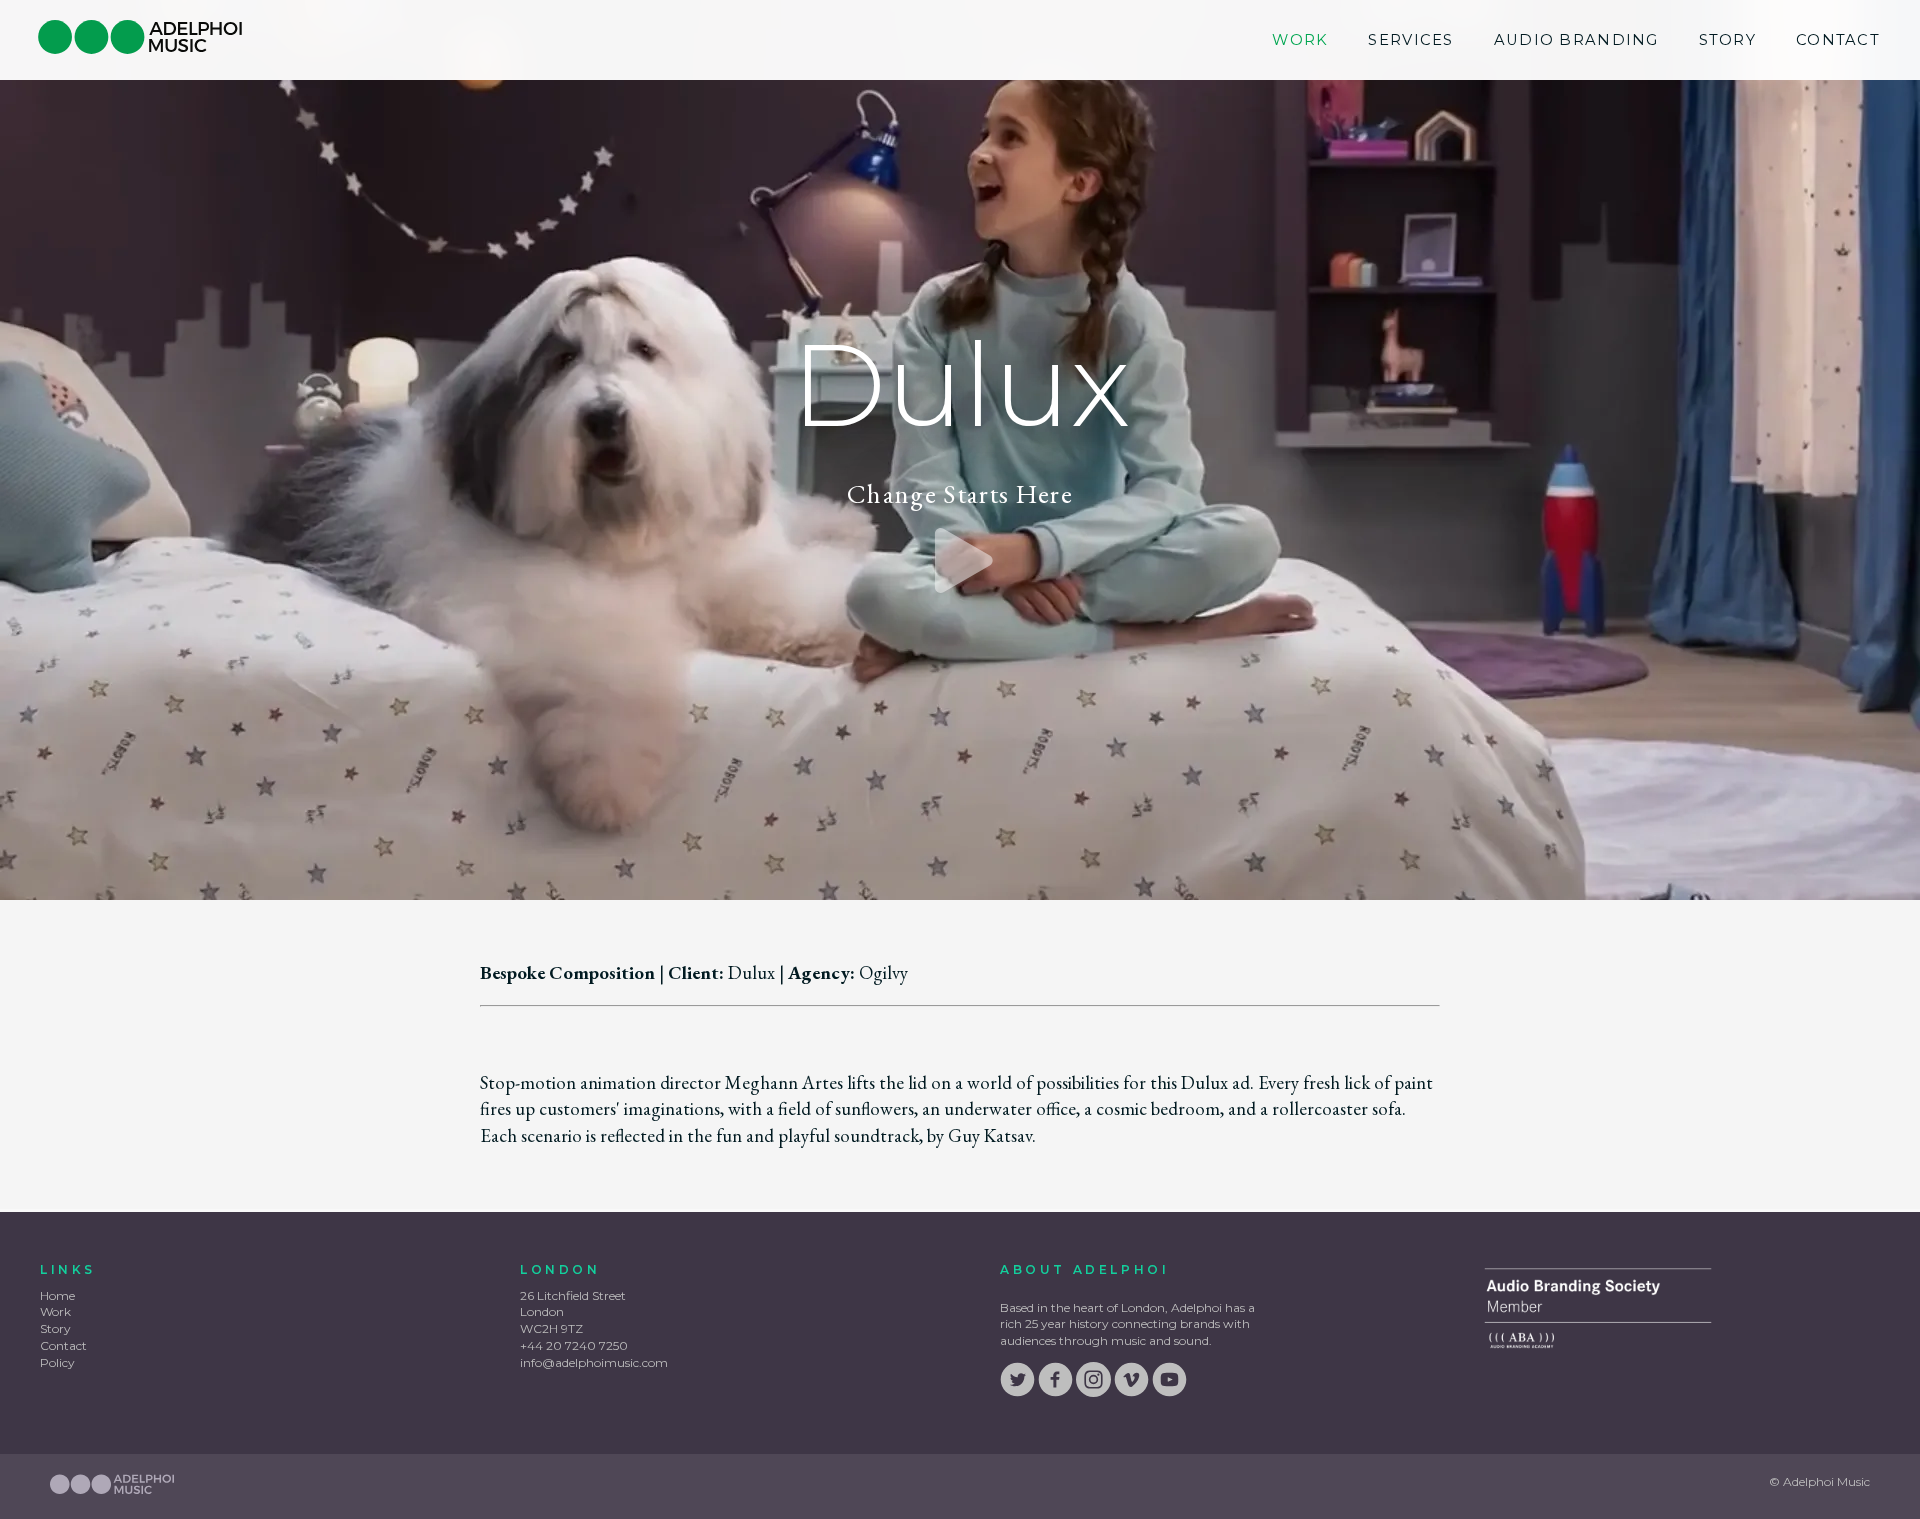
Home (57, 1295)
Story (1727, 40)
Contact (1838, 40)
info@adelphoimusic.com (594, 1362)
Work (1300, 40)
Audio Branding (1576, 40)
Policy (57, 1362)
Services (1410, 40)
